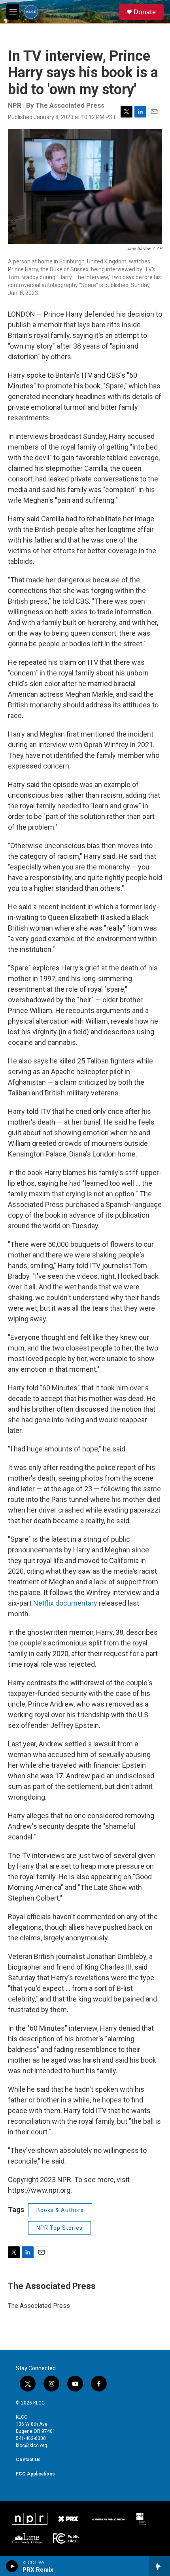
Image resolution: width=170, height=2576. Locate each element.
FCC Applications (35, 2474)
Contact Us (28, 2460)
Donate (145, 12)
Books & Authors (60, 2210)
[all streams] (160, 2566)
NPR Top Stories (59, 2228)
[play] (12, 2566)
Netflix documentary (65, 1603)
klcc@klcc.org (31, 2445)
